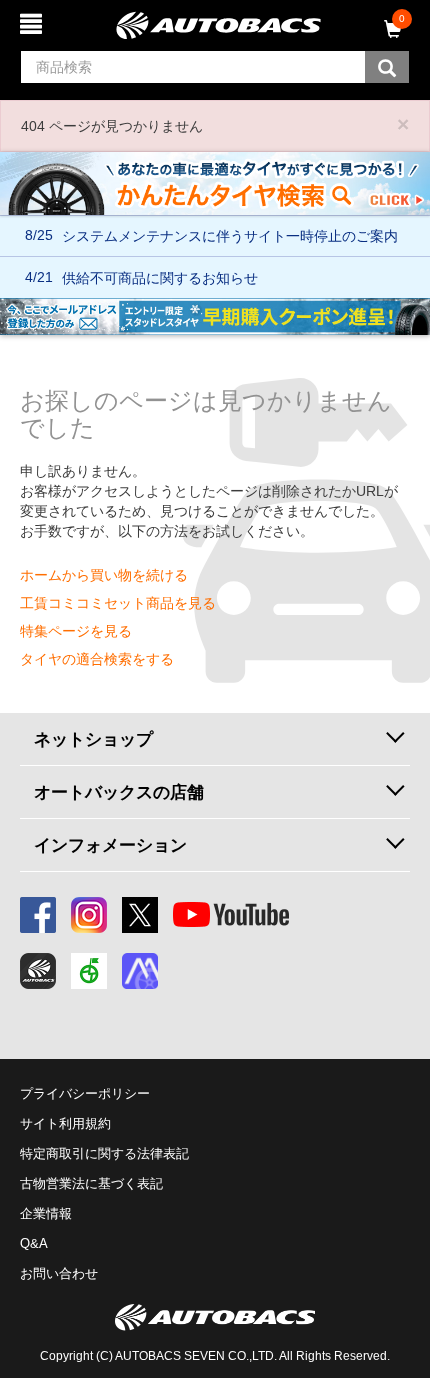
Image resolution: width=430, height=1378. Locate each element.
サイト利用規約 (65, 1123)
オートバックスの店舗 (119, 792)
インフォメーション (110, 845)
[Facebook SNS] (38, 915)
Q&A (34, 1243)
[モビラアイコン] (140, 971)
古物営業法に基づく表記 (91, 1183)
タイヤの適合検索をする (97, 659)
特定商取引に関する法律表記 (104, 1153)
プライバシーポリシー (85, 1093)
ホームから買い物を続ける (104, 575)
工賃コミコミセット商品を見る (118, 603)
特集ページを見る (76, 631)
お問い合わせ (59, 1273)
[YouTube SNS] (231, 915)
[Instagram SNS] (89, 915)
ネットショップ (93, 739)
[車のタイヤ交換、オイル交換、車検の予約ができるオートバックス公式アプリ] (38, 971)
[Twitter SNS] (140, 915)
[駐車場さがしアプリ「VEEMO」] (89, 971)
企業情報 (46, 1213)
